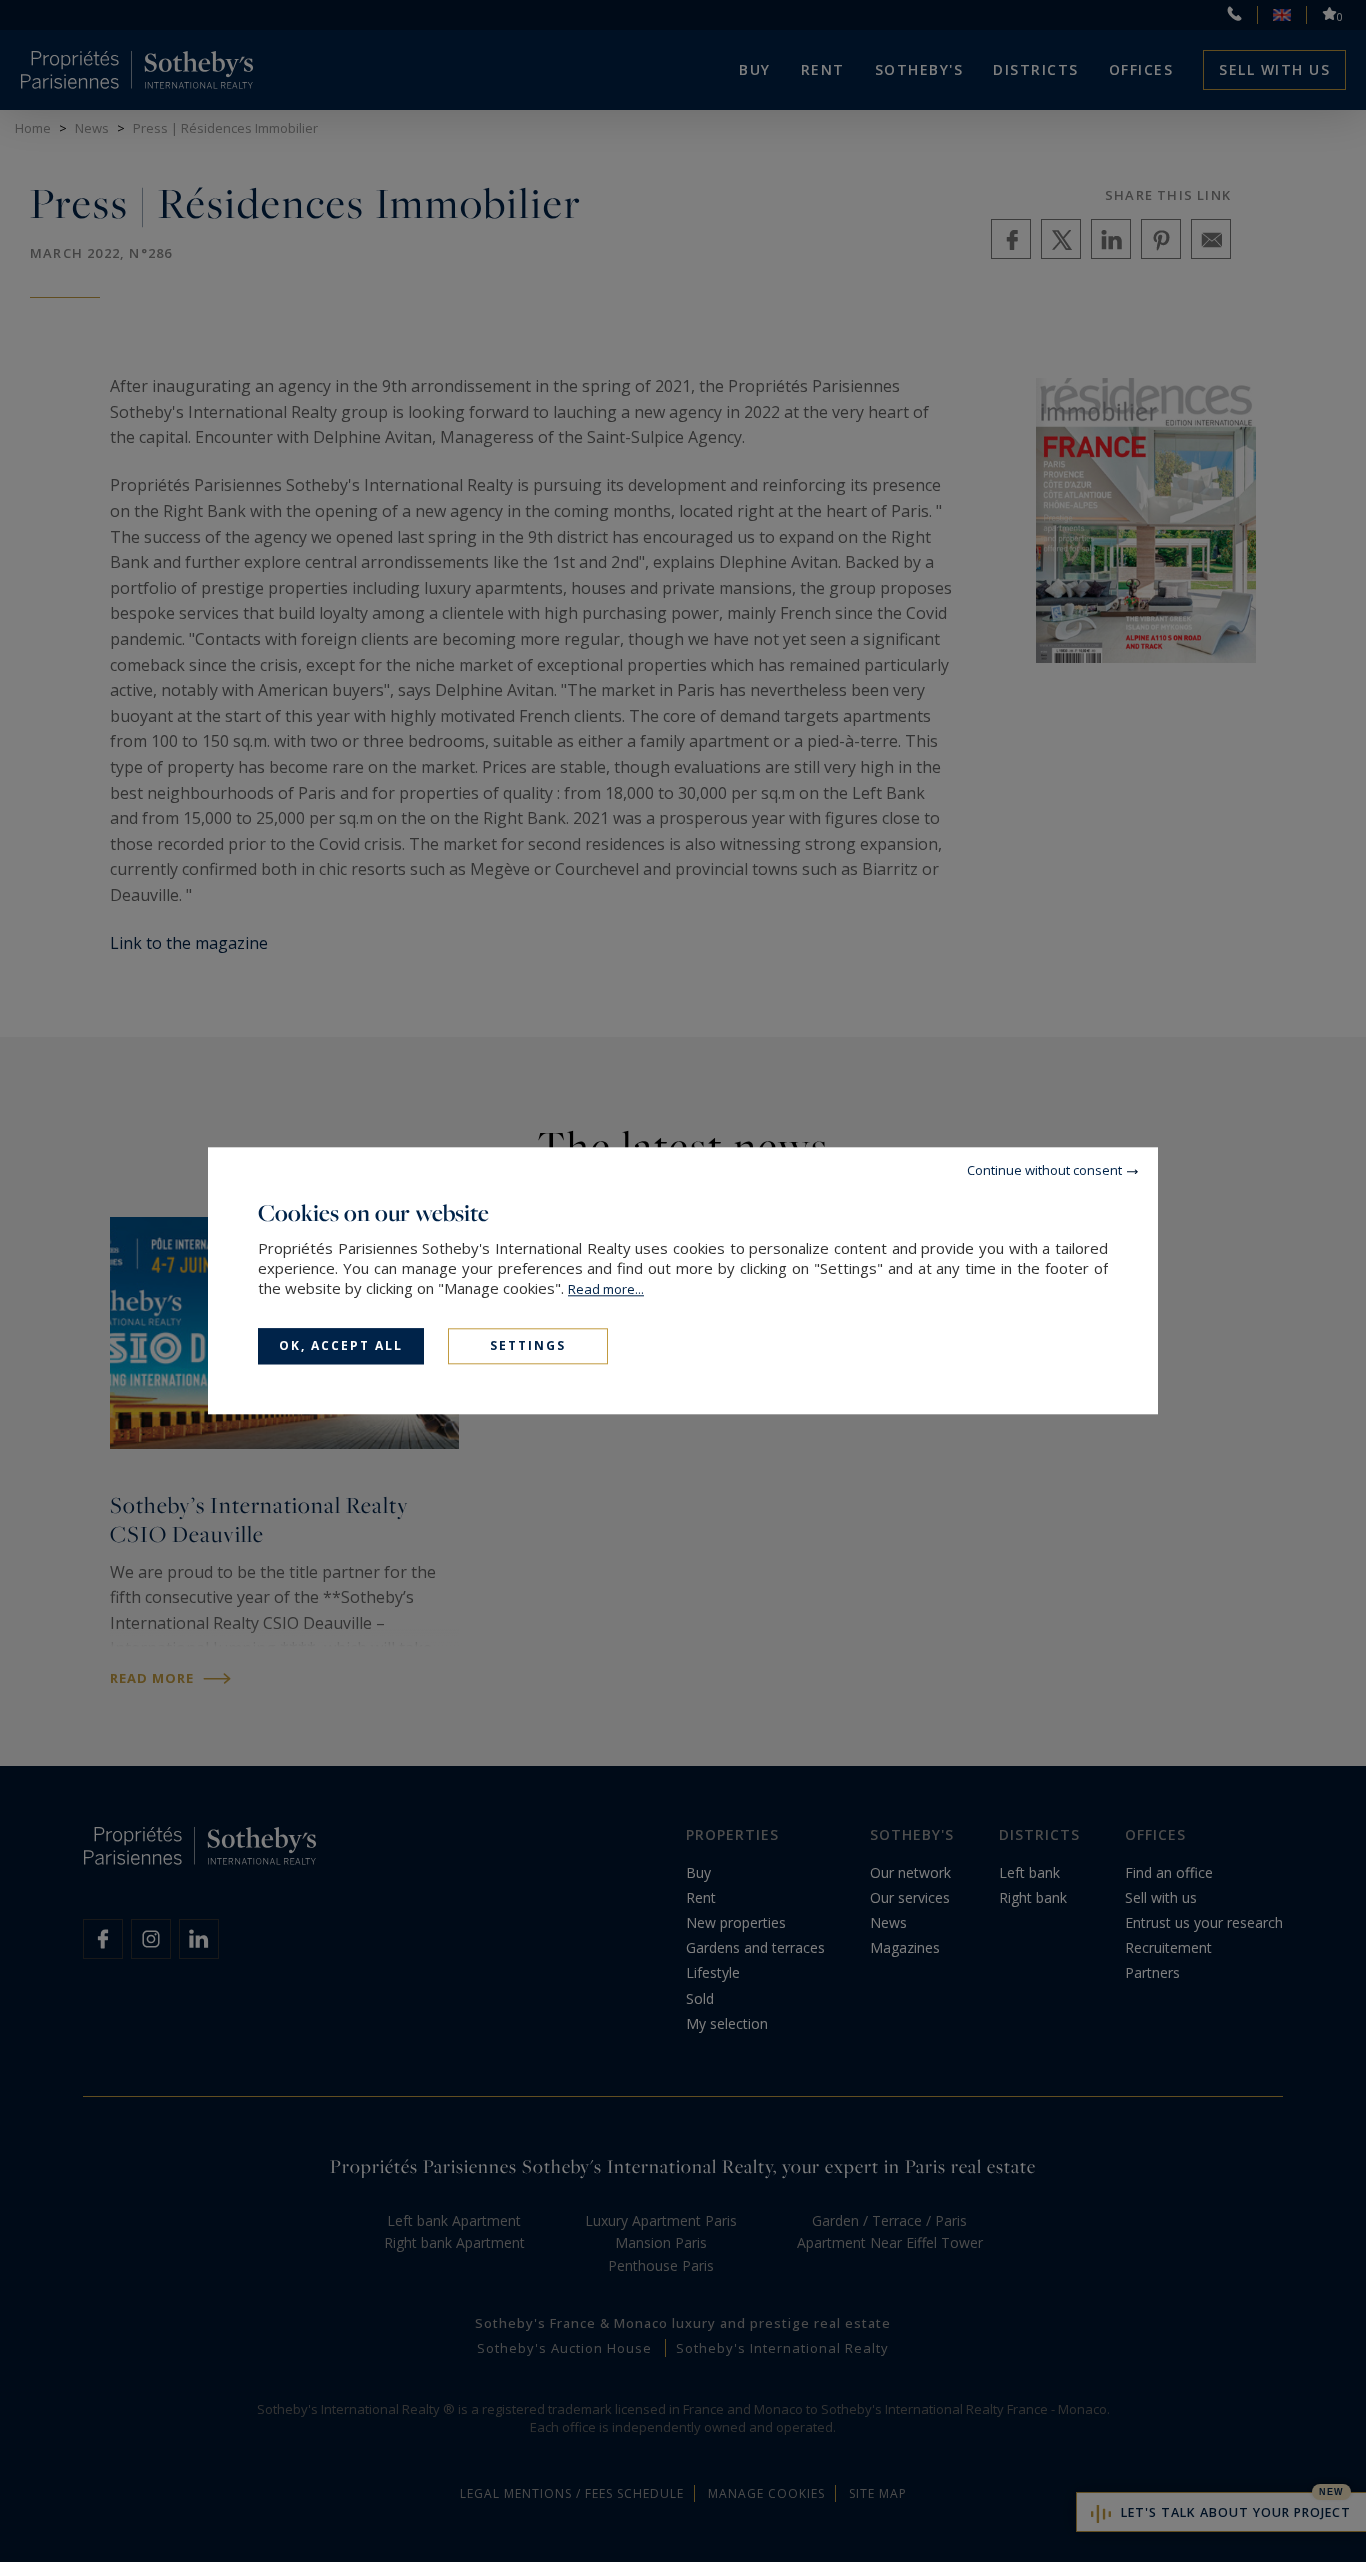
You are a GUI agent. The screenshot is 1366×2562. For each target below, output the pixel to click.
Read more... (606, 1289)
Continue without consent (1044, 1170)
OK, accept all (341, 1345)
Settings (528, 1345)
